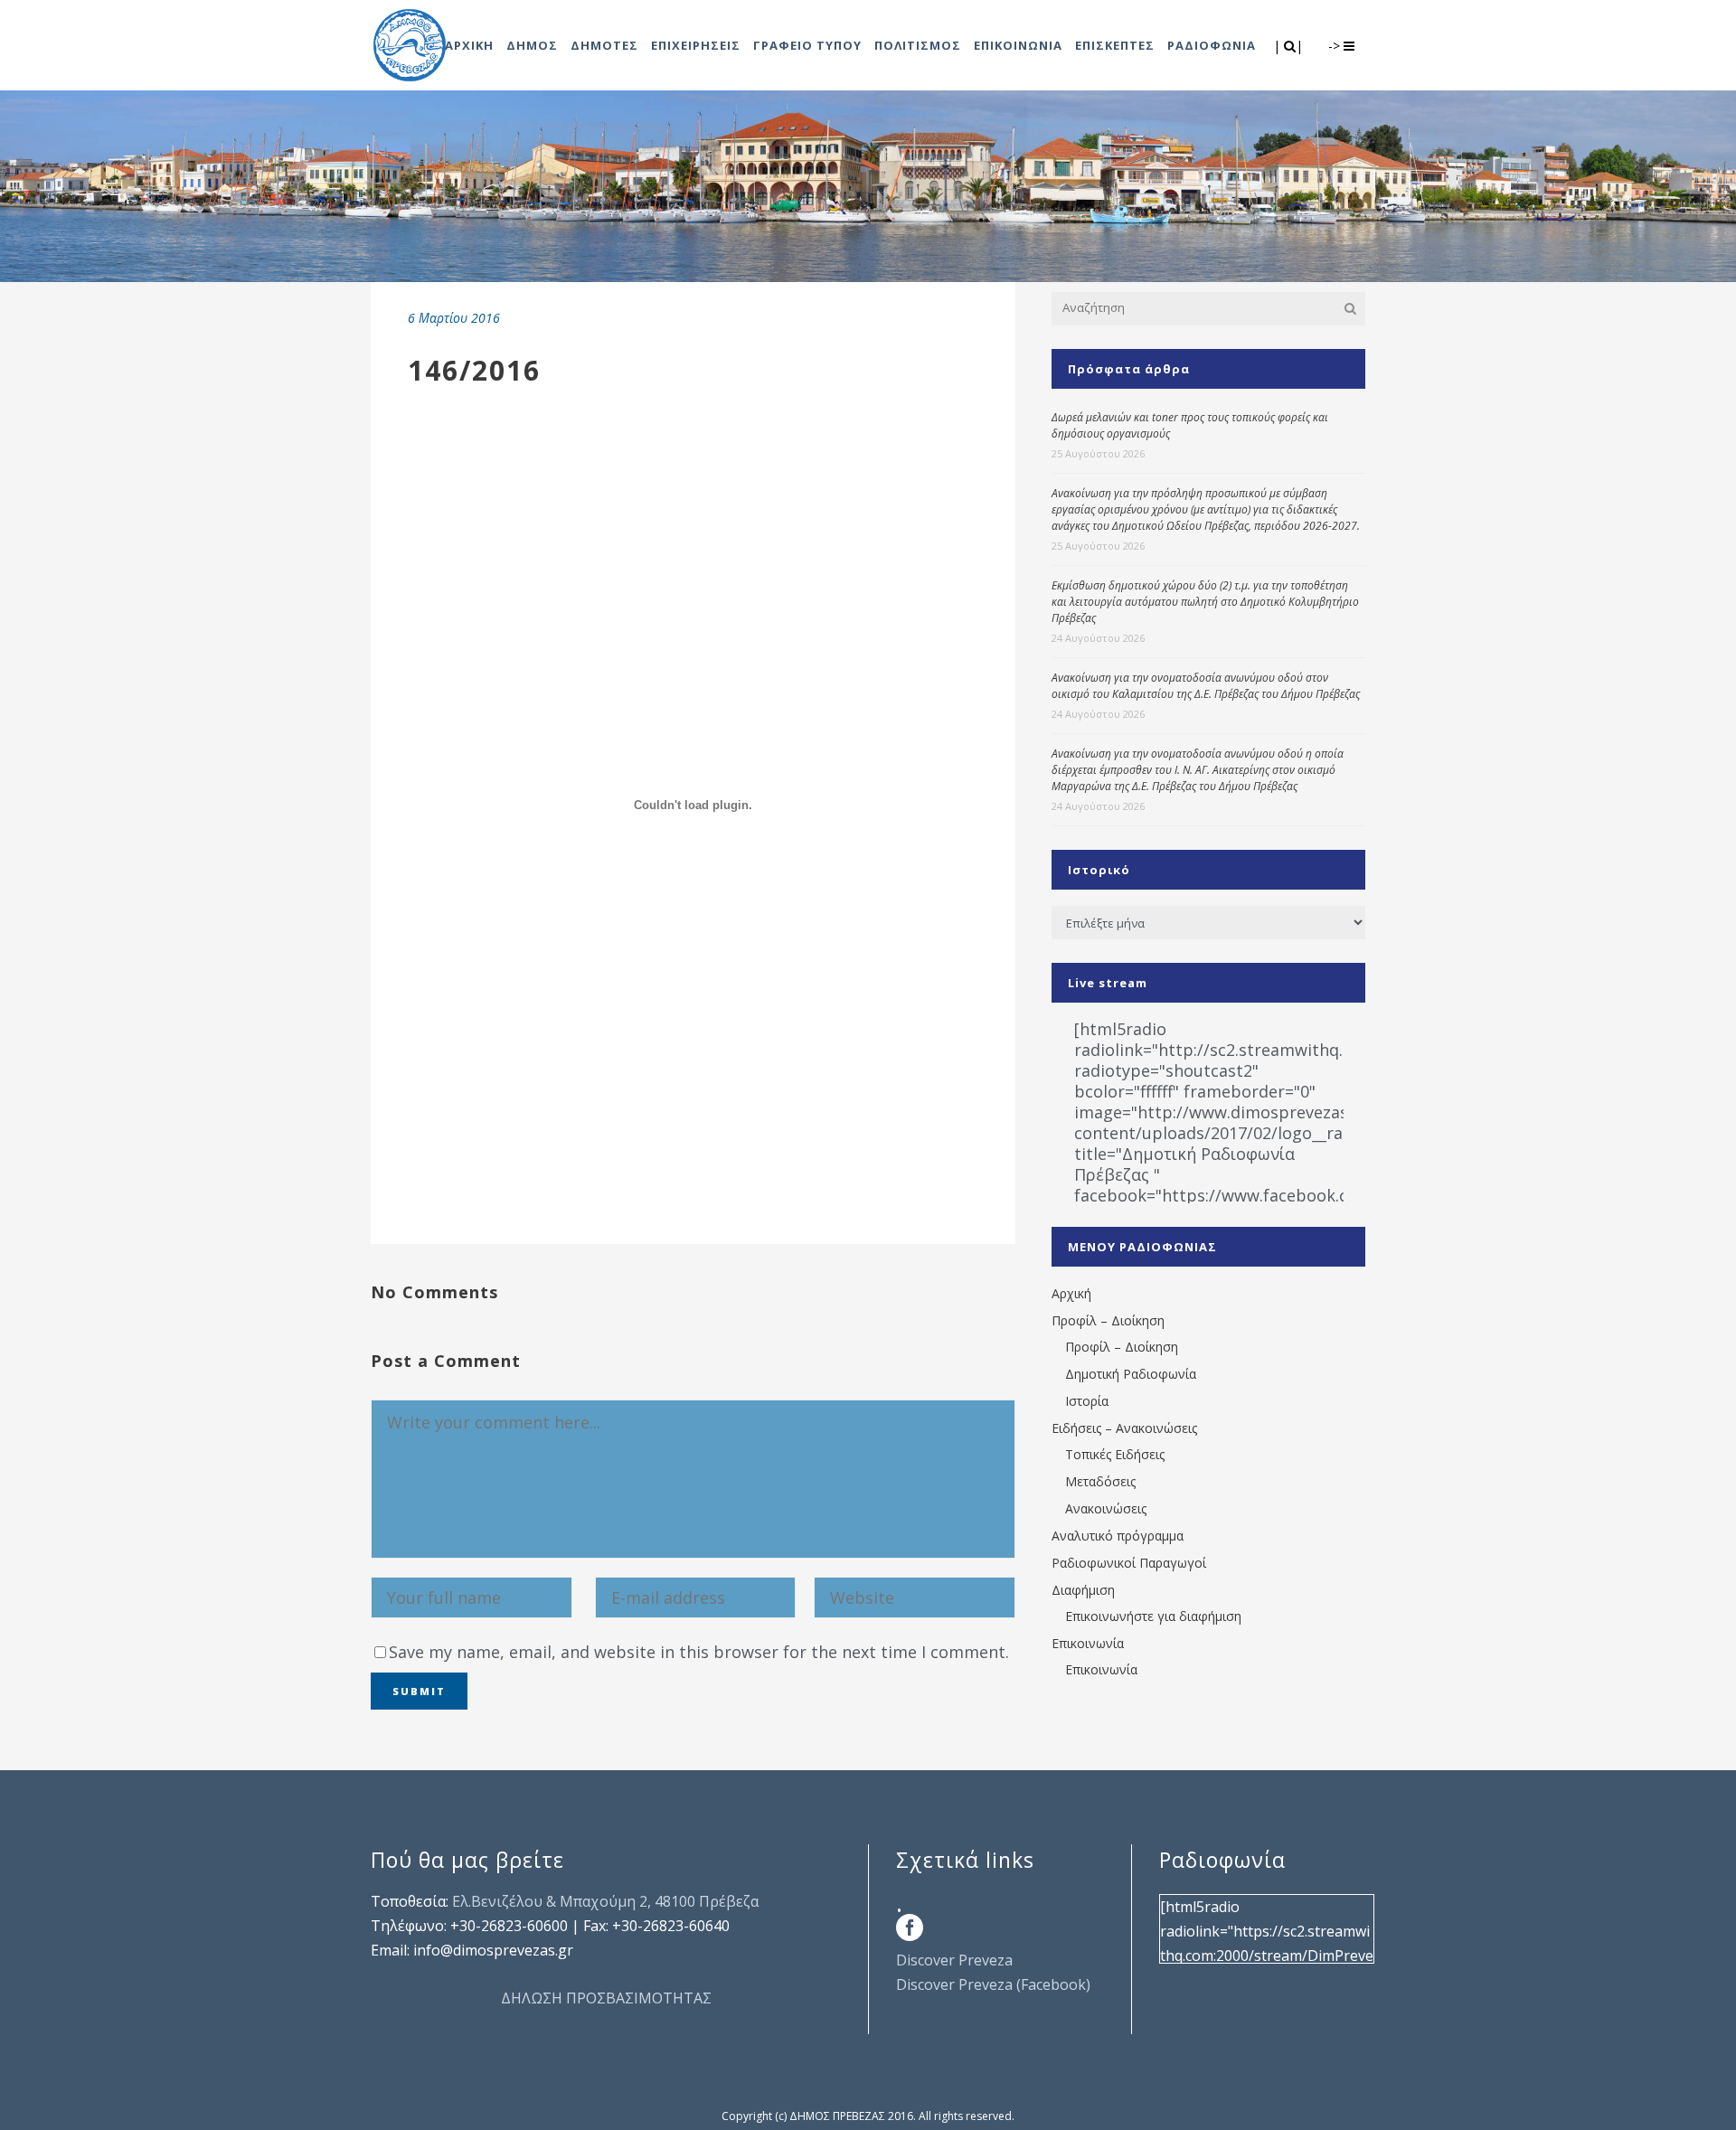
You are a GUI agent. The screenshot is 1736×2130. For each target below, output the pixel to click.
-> (1336, 46)
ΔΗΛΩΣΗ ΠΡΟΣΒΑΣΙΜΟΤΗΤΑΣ (606, 1998)
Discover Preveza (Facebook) (993, 1984)
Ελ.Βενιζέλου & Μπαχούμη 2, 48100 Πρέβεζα (605, 1901)
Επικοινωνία (1088, 1643)
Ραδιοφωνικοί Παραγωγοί (1129, 1563)
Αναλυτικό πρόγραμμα (1118, 1536)
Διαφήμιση (1083, 1590)
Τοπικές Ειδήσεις (1115, 1454)
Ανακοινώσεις (1106, 1508)
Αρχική (1071, 1293)
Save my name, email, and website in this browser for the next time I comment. (699, 1652)
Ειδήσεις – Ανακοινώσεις (1124, 1428)
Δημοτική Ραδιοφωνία (1131, 1374)
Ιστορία (1087, 1401)
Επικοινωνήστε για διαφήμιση (1153, 1616)
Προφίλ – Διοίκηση (1108, 1320)
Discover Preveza (954, 1960)
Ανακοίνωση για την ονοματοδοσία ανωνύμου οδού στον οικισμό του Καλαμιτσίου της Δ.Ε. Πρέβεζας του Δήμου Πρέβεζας (1206, 686)
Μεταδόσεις (1100, 1481)
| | (1290, 46)
